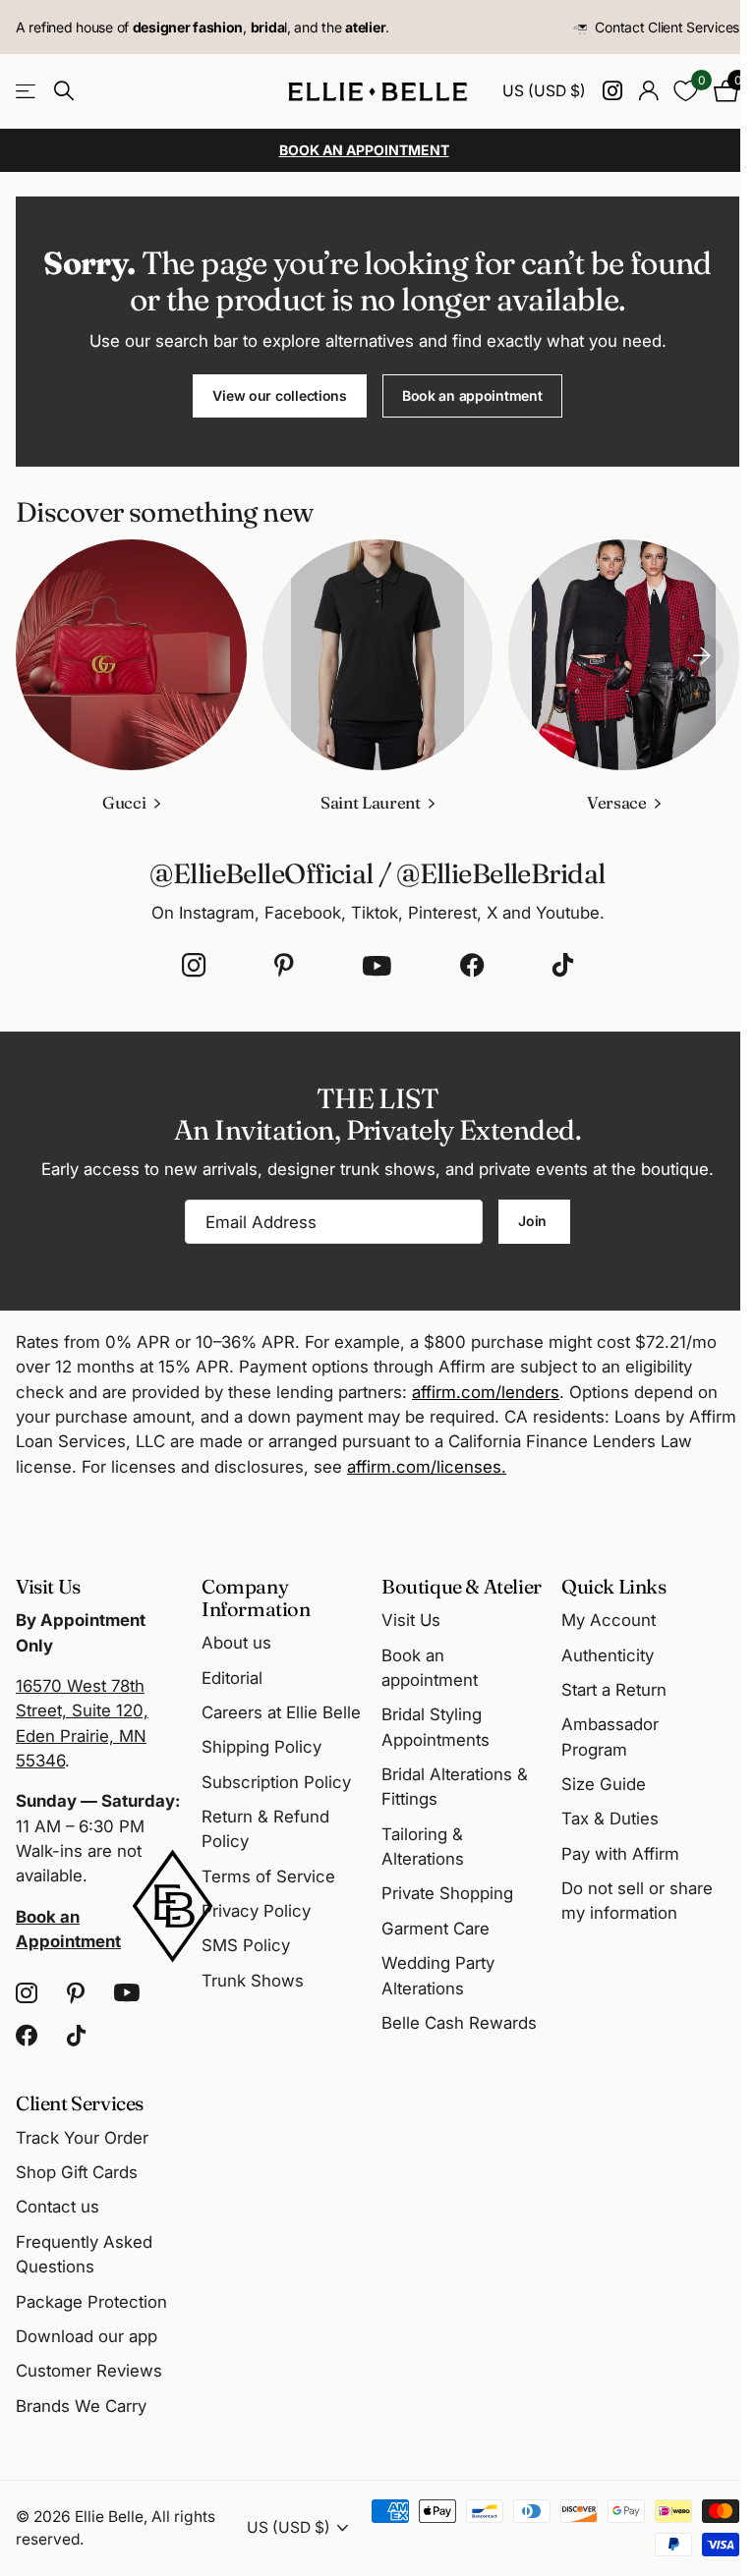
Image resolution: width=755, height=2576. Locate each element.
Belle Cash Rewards (459, 2023)
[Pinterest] (284, 966)
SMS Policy (246, 1945)
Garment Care (436, 1929)
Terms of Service (268, 1876)
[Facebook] (472, 966)
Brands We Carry (81, 2406)
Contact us (58, 2207)
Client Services (80, 2103)
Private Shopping (447, 1893)
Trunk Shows (253, 1981)
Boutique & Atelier (462, 1586)
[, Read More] (612, 91)
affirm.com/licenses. (427, 1467)
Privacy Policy (256, 1911)
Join (534, 1221)
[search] (64, 91)
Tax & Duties (610, 1819)
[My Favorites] (686, 91)
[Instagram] (194, 966)
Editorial (232, 1678)
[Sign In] (648, 91)
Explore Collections (27, 92)
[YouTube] (377, 966)
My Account (609, 1620)
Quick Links (614, 1586)
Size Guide (604, 1784)
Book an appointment (472, 395)
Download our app (87, 2336)
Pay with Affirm (620, 1854)
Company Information (256, 1597)
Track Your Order (82, 2138)
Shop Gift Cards (77, 2172)
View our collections (279, 395)
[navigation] (702, 655)
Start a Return (614, 1690)
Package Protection (91, 2302)
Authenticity (608, 1655)
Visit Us (411, 1620)
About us (236, 1643)
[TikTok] (563, 966)
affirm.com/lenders (486, 1392)
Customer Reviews (89, 2371)
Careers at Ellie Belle (281, 1712)
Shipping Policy (261, 1747)
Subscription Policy (276, 1782)
